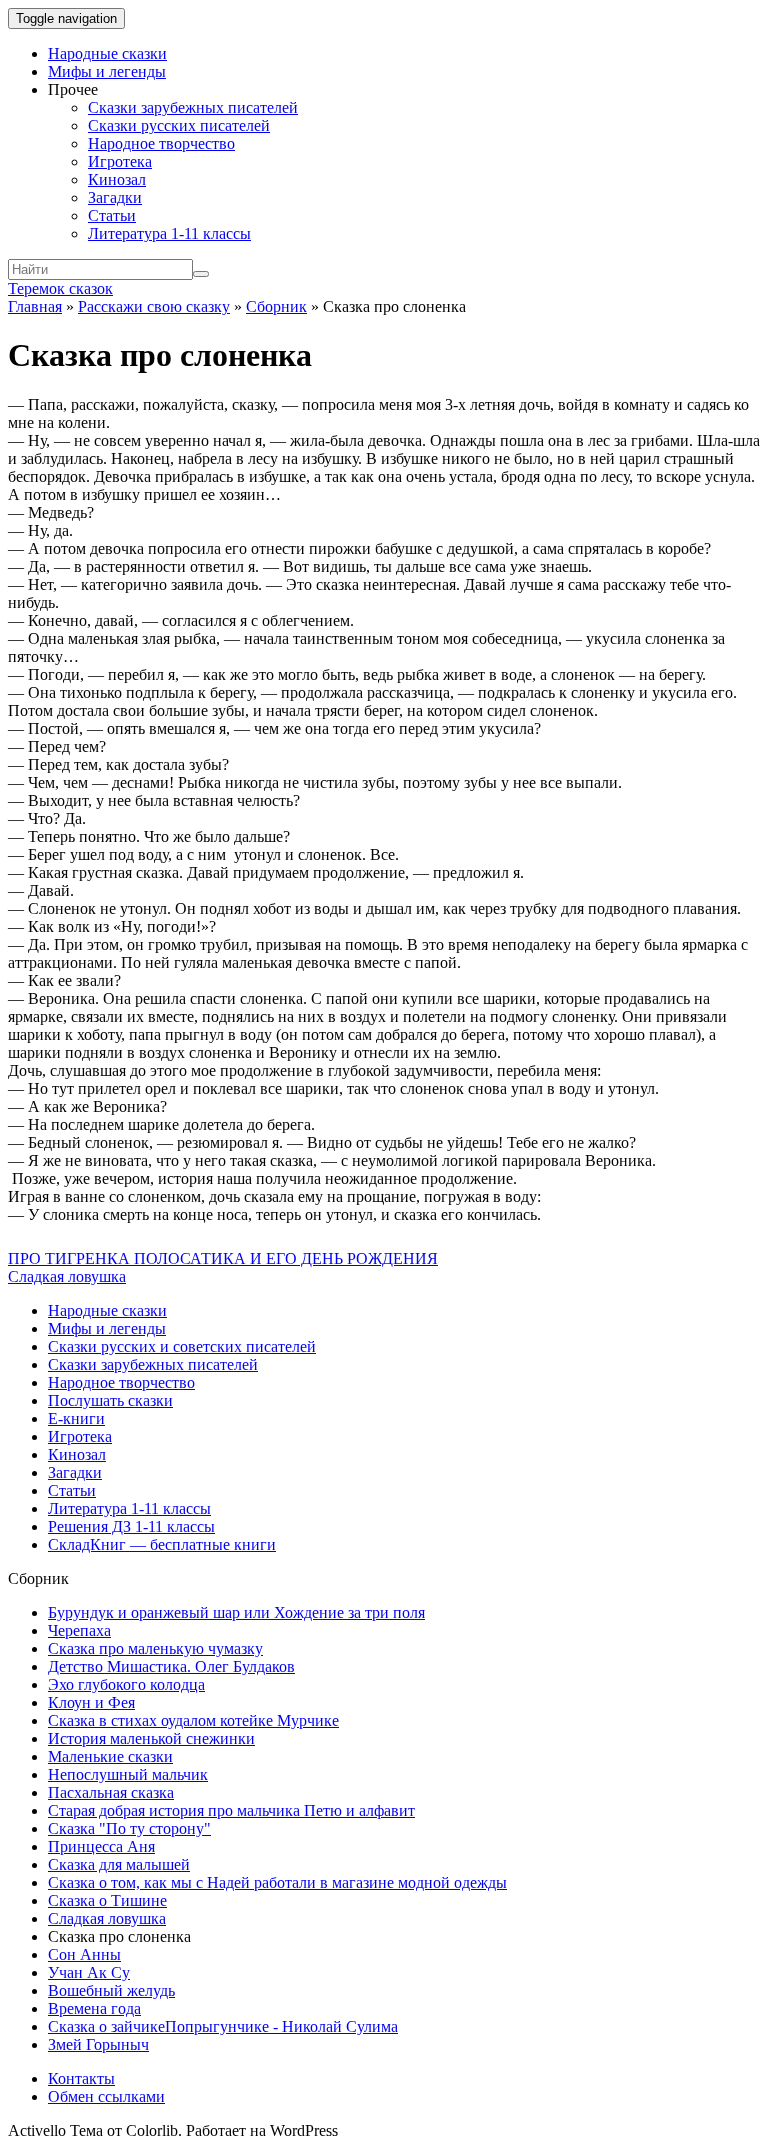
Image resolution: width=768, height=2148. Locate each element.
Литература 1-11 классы (169, 233)
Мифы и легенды (107, 71)
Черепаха (79, 1630)
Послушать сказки (110, 1400)
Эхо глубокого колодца (126, 1684)
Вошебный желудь (111, 1990)
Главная (35, 306)
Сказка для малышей (119, 1864)
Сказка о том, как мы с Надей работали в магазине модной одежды (277, 1882)
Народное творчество (161, 143)
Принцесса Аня (101, 1846)
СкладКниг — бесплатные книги (162, 1544)
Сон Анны (84, 1954)
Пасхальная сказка (111, 1792)
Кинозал (117, 179)
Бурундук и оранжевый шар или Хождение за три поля (236, 1612)
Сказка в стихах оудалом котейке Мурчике (193, 1720)
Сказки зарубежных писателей (193, 107)
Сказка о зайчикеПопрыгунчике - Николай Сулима (223, 2026)
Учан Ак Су (89, 1972)
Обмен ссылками (106, 2096)
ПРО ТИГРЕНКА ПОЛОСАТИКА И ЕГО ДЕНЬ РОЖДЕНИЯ (223, 1258)
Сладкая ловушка (67, 1276)
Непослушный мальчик (128, 1774)
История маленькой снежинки (151, 1738)
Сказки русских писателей (179, 125)
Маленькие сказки (110, 1756)
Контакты (81, 2078)
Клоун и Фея (91, 1702)
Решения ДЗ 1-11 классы (131, 1526)
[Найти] (201, 274)
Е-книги (76, 1418)
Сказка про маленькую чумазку (155, 1648)
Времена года (94, 2008)
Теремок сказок (60, 288)
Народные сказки (107, 53)
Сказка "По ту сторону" (129, 1828)
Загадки (115, 197)
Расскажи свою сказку (154, 306)
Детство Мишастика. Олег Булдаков (171, 1666)
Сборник (276, 306)
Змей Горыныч (98, 2044)
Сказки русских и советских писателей (182, 1346)
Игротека (120, 161)
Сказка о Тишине (107, 1900)
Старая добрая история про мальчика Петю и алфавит (231, 1810)
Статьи (112, 215)
